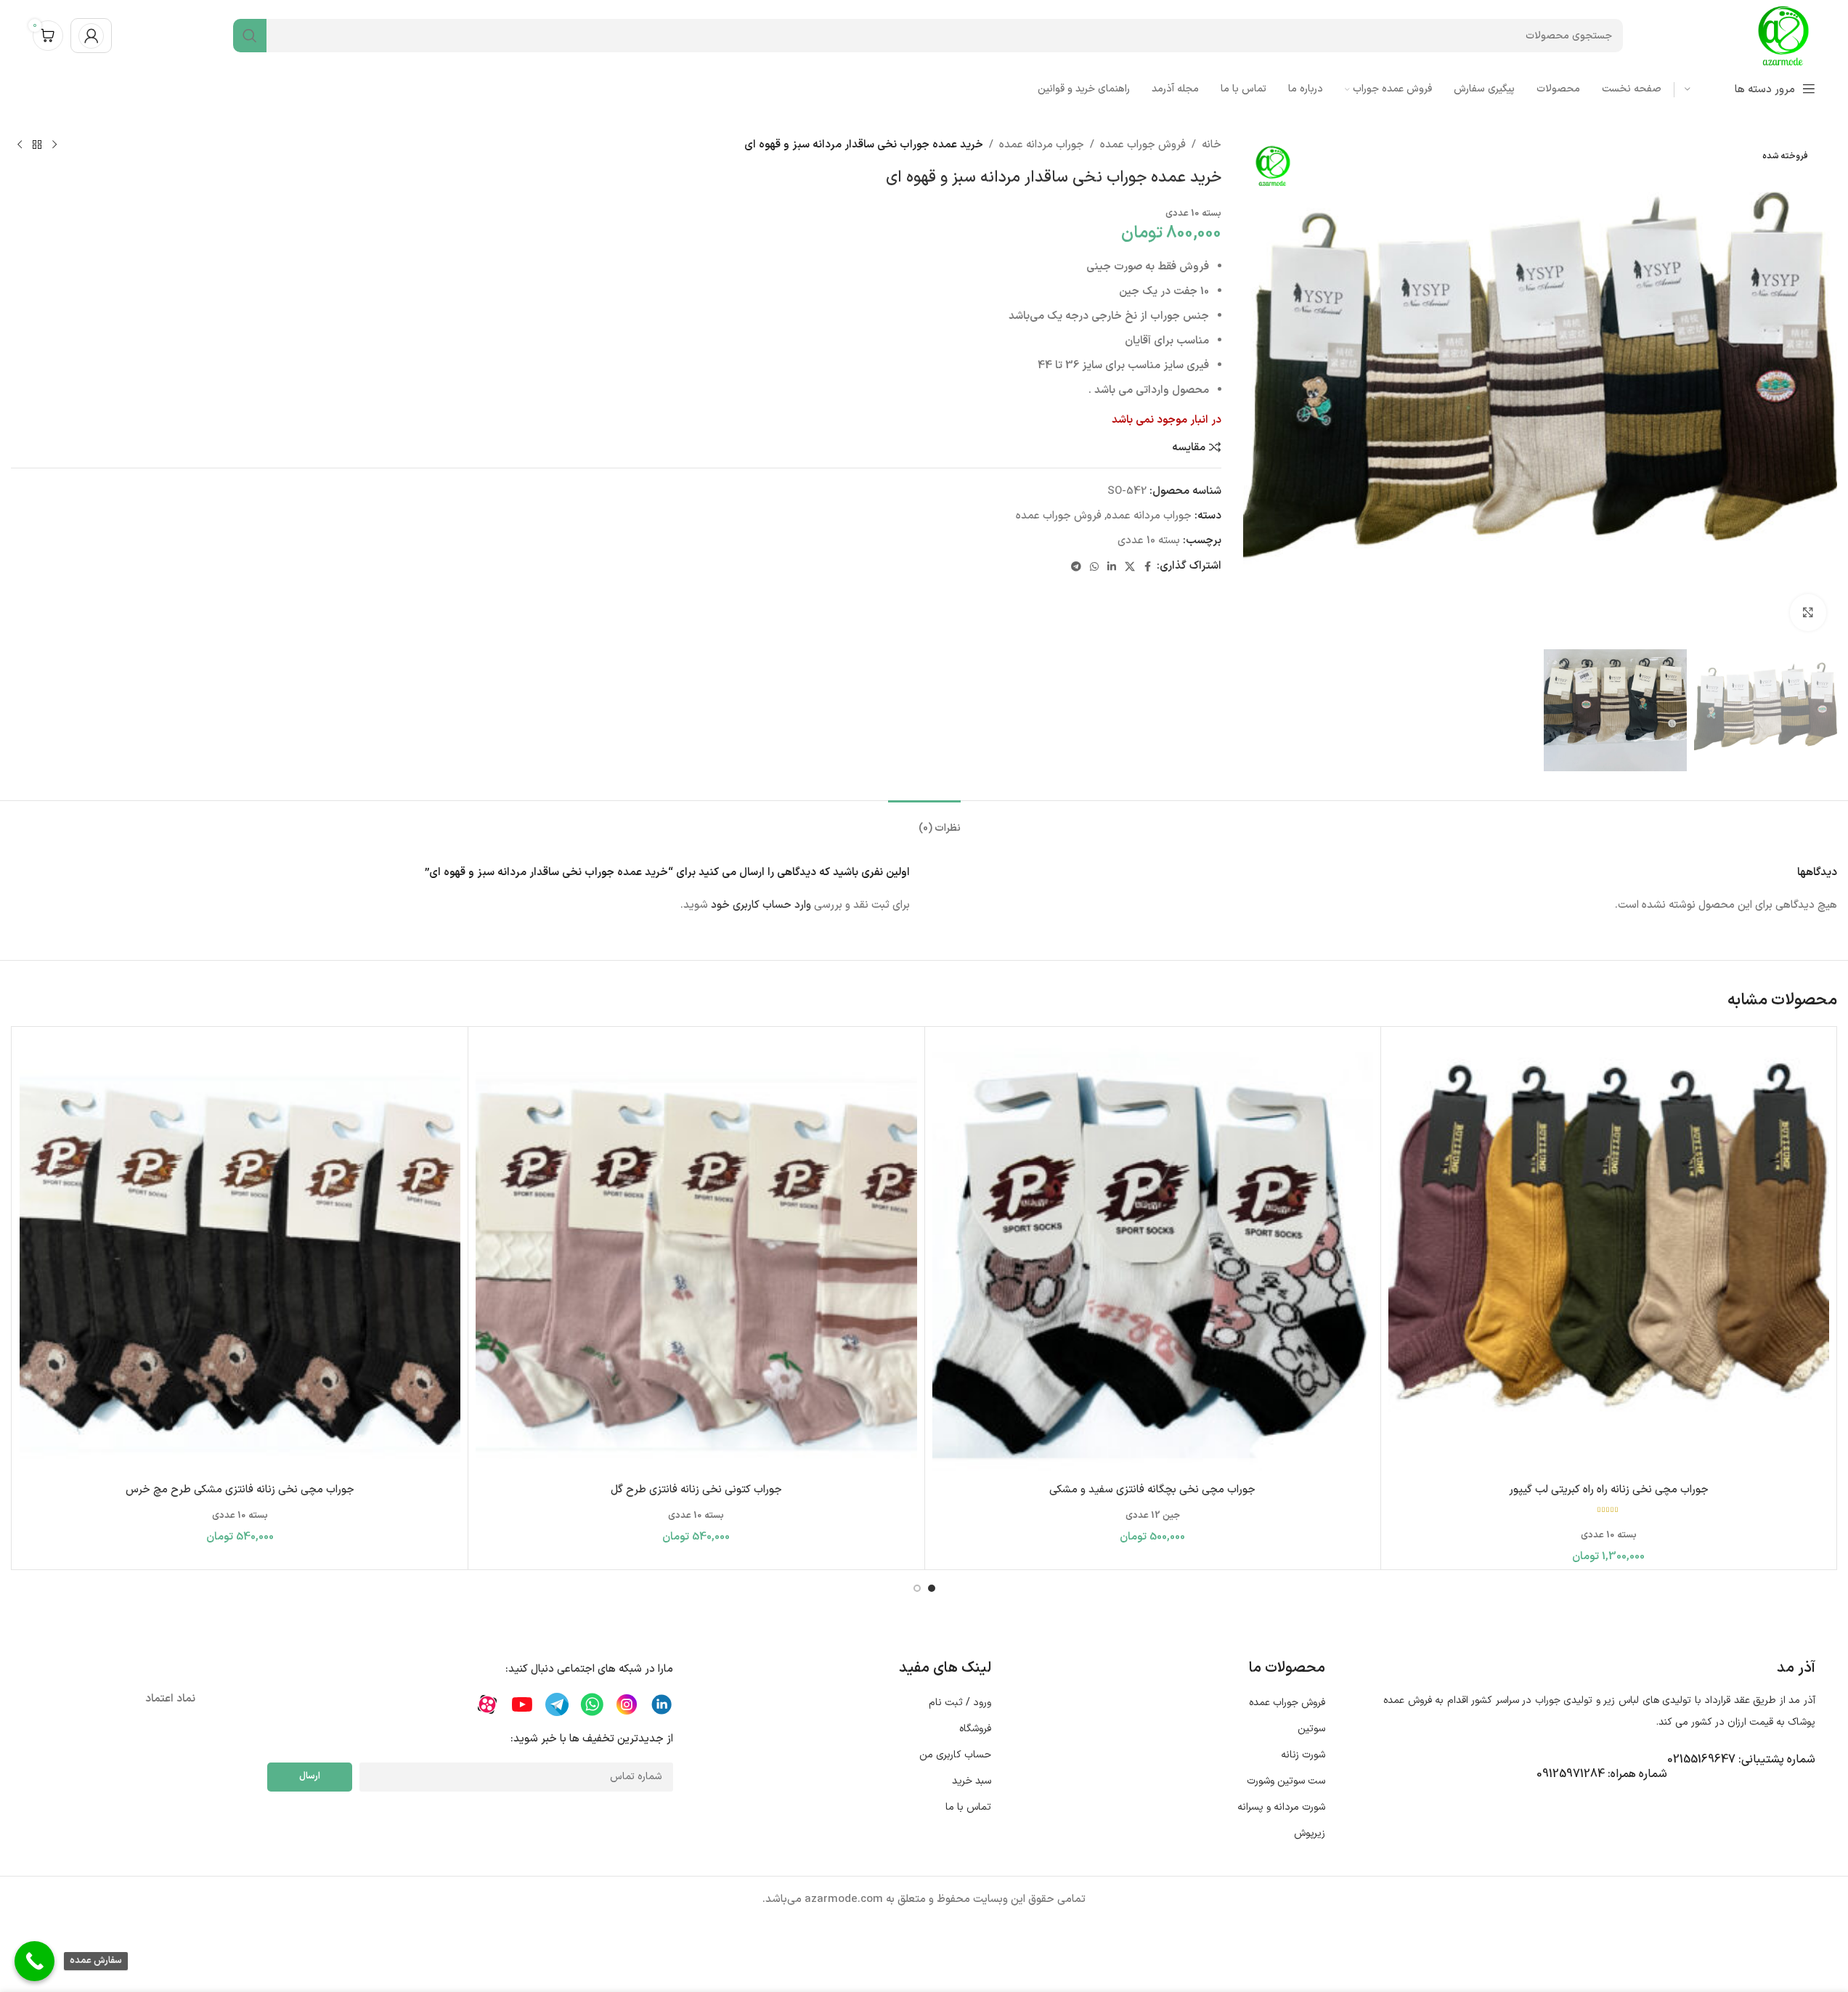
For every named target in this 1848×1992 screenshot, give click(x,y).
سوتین (1311, 1729)
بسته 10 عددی (1149, 541)
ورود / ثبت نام (960, 1703)
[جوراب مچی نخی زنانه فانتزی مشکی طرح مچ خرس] (240, 1255)
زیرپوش (1310, 1833)
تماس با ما (968, 1807)
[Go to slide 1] (932, 1588)
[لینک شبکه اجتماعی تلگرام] (1076, 566)
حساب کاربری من (955, 1755)
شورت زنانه (1303, 1755)
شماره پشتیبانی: (1741, 1760)
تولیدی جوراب (1564, 1700)
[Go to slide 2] (917, 1588)
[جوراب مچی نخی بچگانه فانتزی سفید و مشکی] (1153, 1255)
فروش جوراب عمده (1143, 145)
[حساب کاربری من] (91, 36)
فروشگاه (975, 1729)
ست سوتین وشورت (1286, 1781)
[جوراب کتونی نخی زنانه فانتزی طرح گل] (696, 1255)
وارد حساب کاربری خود (761, 905)
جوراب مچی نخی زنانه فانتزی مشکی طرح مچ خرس (240, 1490)
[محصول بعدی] (20, 145)
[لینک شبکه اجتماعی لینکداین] (1112, 566)
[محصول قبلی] (54, 145)
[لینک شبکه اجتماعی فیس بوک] (1148, 566)
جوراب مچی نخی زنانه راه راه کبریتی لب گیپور (1609, 1490)
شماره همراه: (1602, 1774)
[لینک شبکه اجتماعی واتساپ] (1094, 566)
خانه (1212, 145)
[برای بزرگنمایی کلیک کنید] (1808, 612)
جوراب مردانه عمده (1042, 145)
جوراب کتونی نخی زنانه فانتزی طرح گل (696, 1490)
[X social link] (1130, 566)
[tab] (924, 822)
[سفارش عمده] (34, 1961)
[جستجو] (250, 36)
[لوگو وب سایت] (1783, 35)
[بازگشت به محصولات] (37, 145)
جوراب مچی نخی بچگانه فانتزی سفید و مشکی (1152, 1490)
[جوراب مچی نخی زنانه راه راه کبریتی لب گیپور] (1609, 1255)
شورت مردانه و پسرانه (1281, 1807)
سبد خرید (971, 1781)
